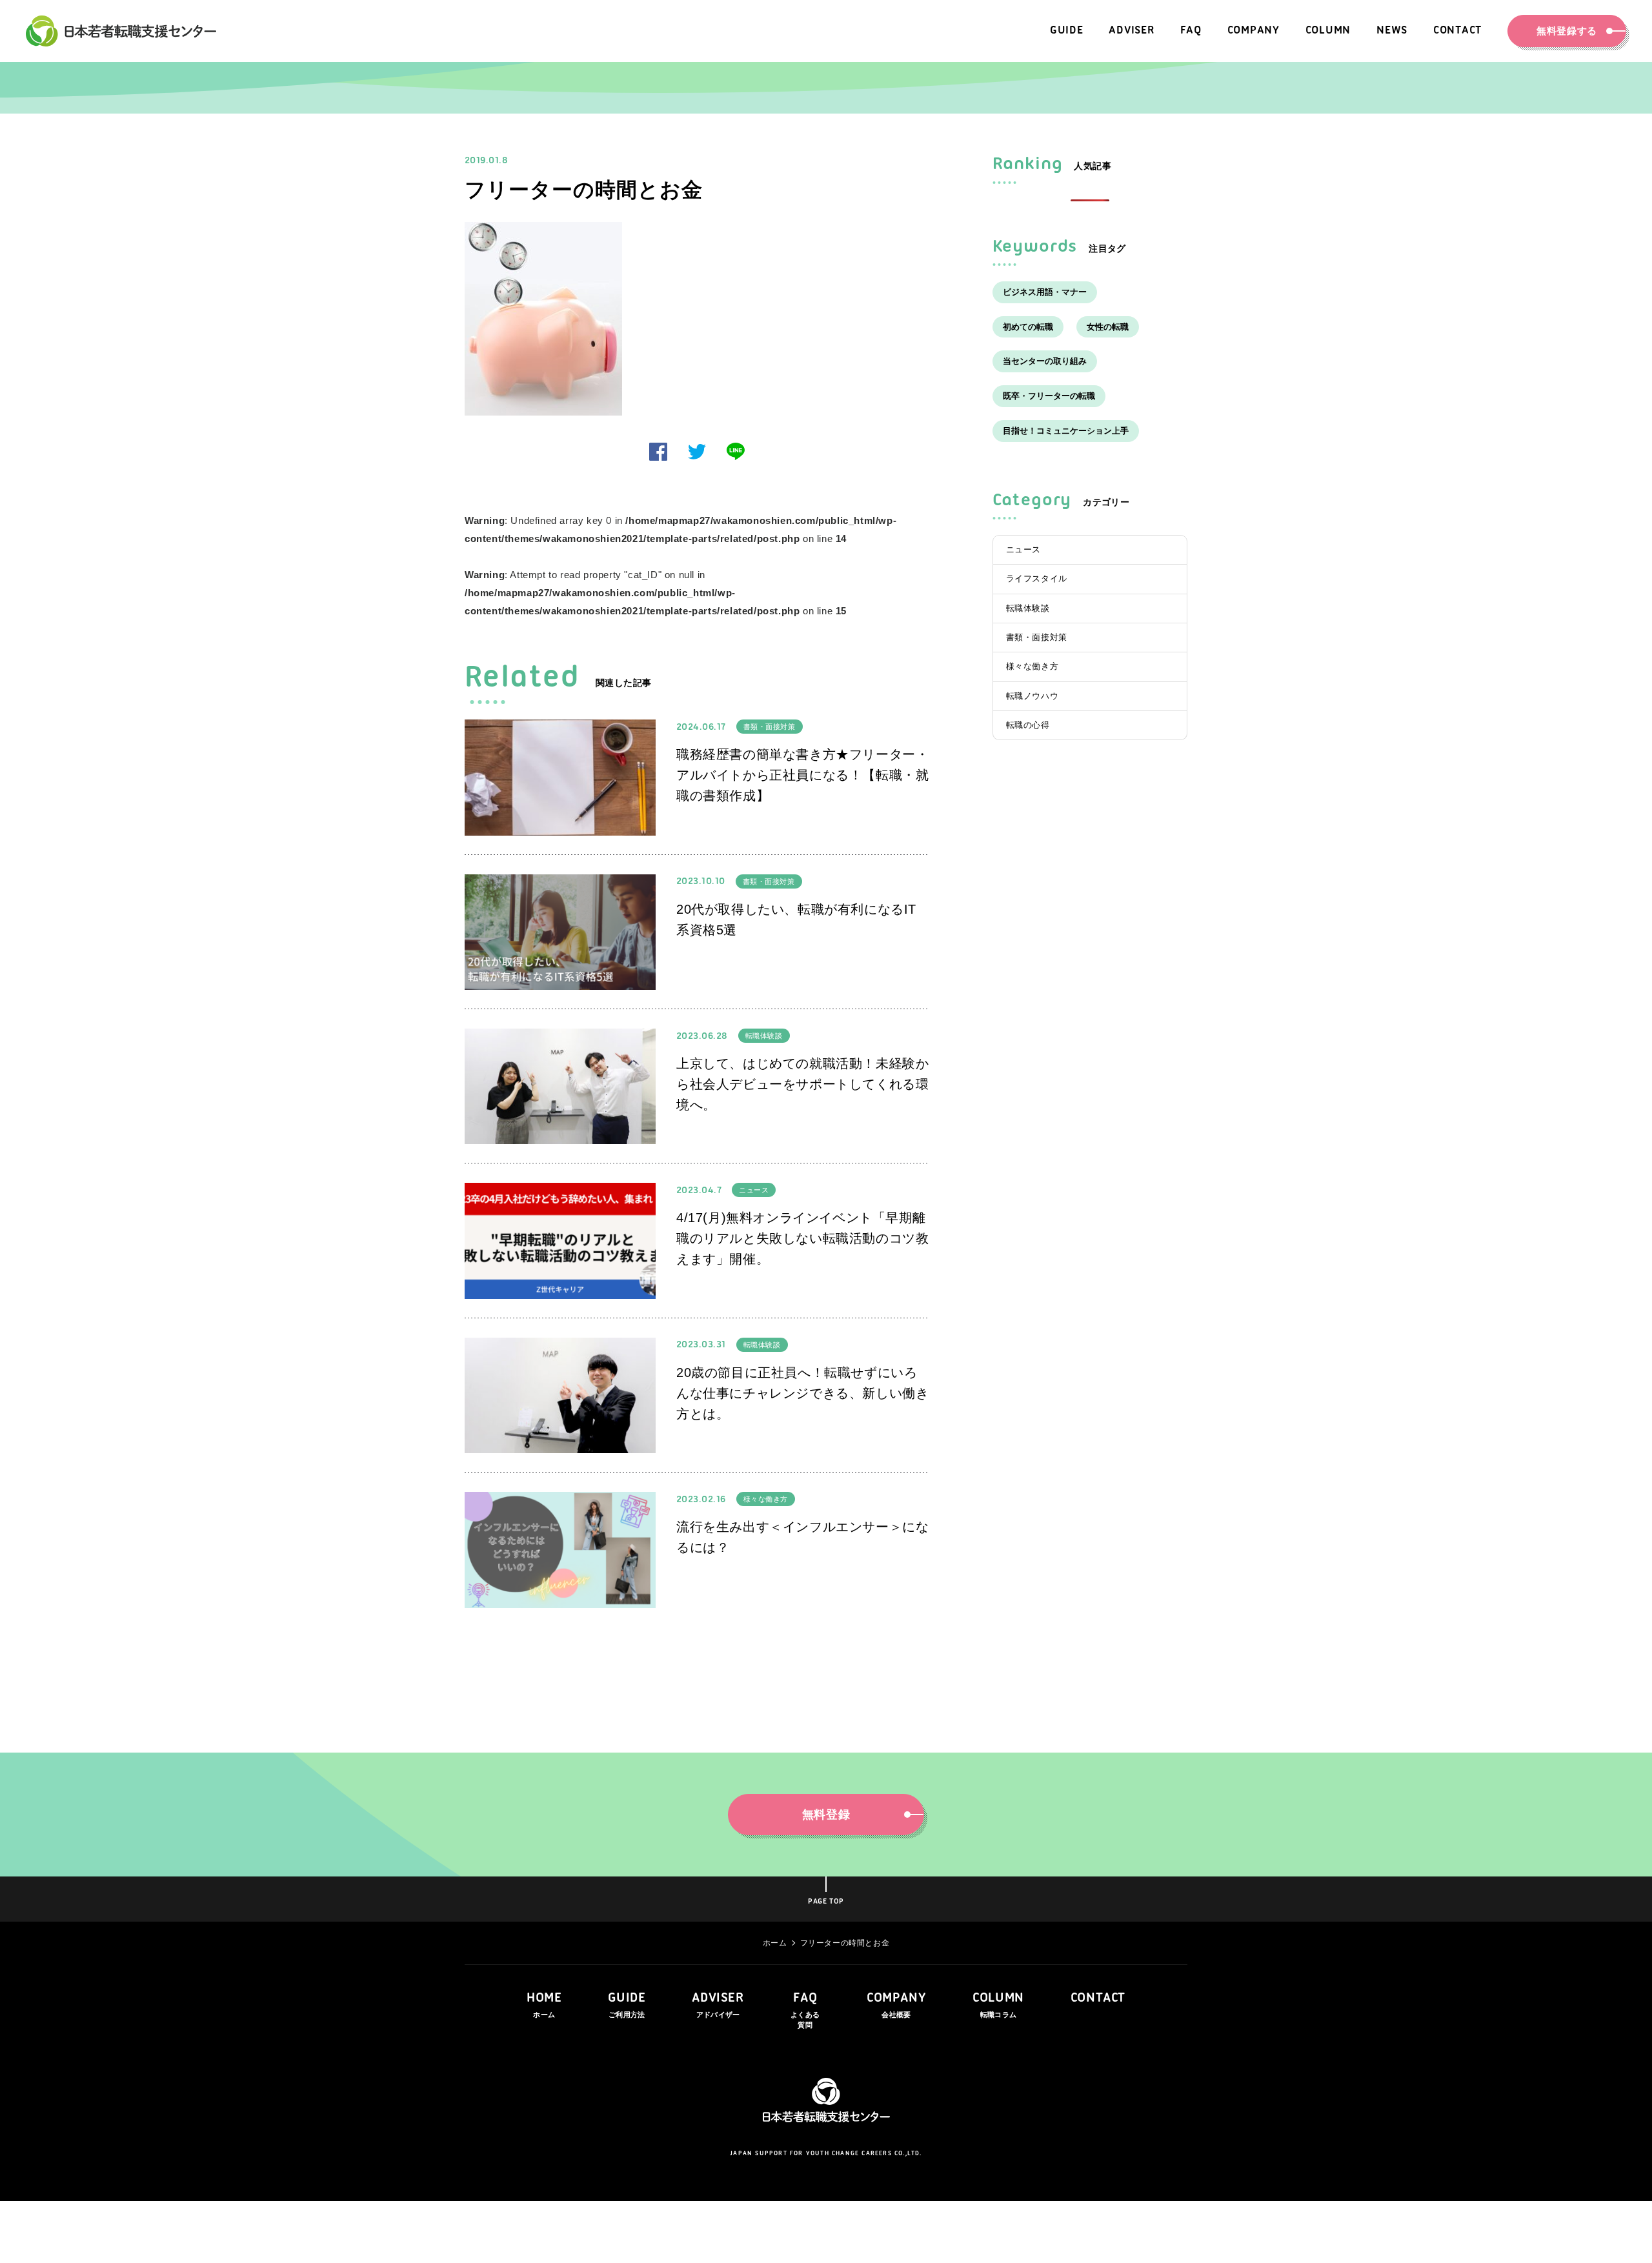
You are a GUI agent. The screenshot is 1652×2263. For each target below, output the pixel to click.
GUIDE (627, 2005)
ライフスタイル (1037, 578)
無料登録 (826, 1815)
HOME (544, 2005)
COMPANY (896, 2005)
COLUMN (998, 2005)
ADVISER (718, 2005)
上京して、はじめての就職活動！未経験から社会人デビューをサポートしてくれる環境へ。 (802, 1084)
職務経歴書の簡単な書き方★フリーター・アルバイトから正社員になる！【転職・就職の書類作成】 (802, 775)
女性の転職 (1108, 327)
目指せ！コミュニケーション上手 (1066, 431)
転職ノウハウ (1032, 696)
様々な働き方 (766, 1499)
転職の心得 (1028, 725)
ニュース (754, 1190)
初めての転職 (1028, 327)
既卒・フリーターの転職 (1049, 396)
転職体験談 (764, 1036)
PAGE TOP (826, 1902)
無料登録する (1567, 31)
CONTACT (1098, 1998)
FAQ (805, 2010)
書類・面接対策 (770, 727)
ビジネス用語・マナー (1045, 292)
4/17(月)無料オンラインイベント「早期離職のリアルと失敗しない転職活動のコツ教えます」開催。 (802, 1238)
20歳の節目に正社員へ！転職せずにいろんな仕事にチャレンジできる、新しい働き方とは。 (802, 1393)
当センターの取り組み (1045, 361)
